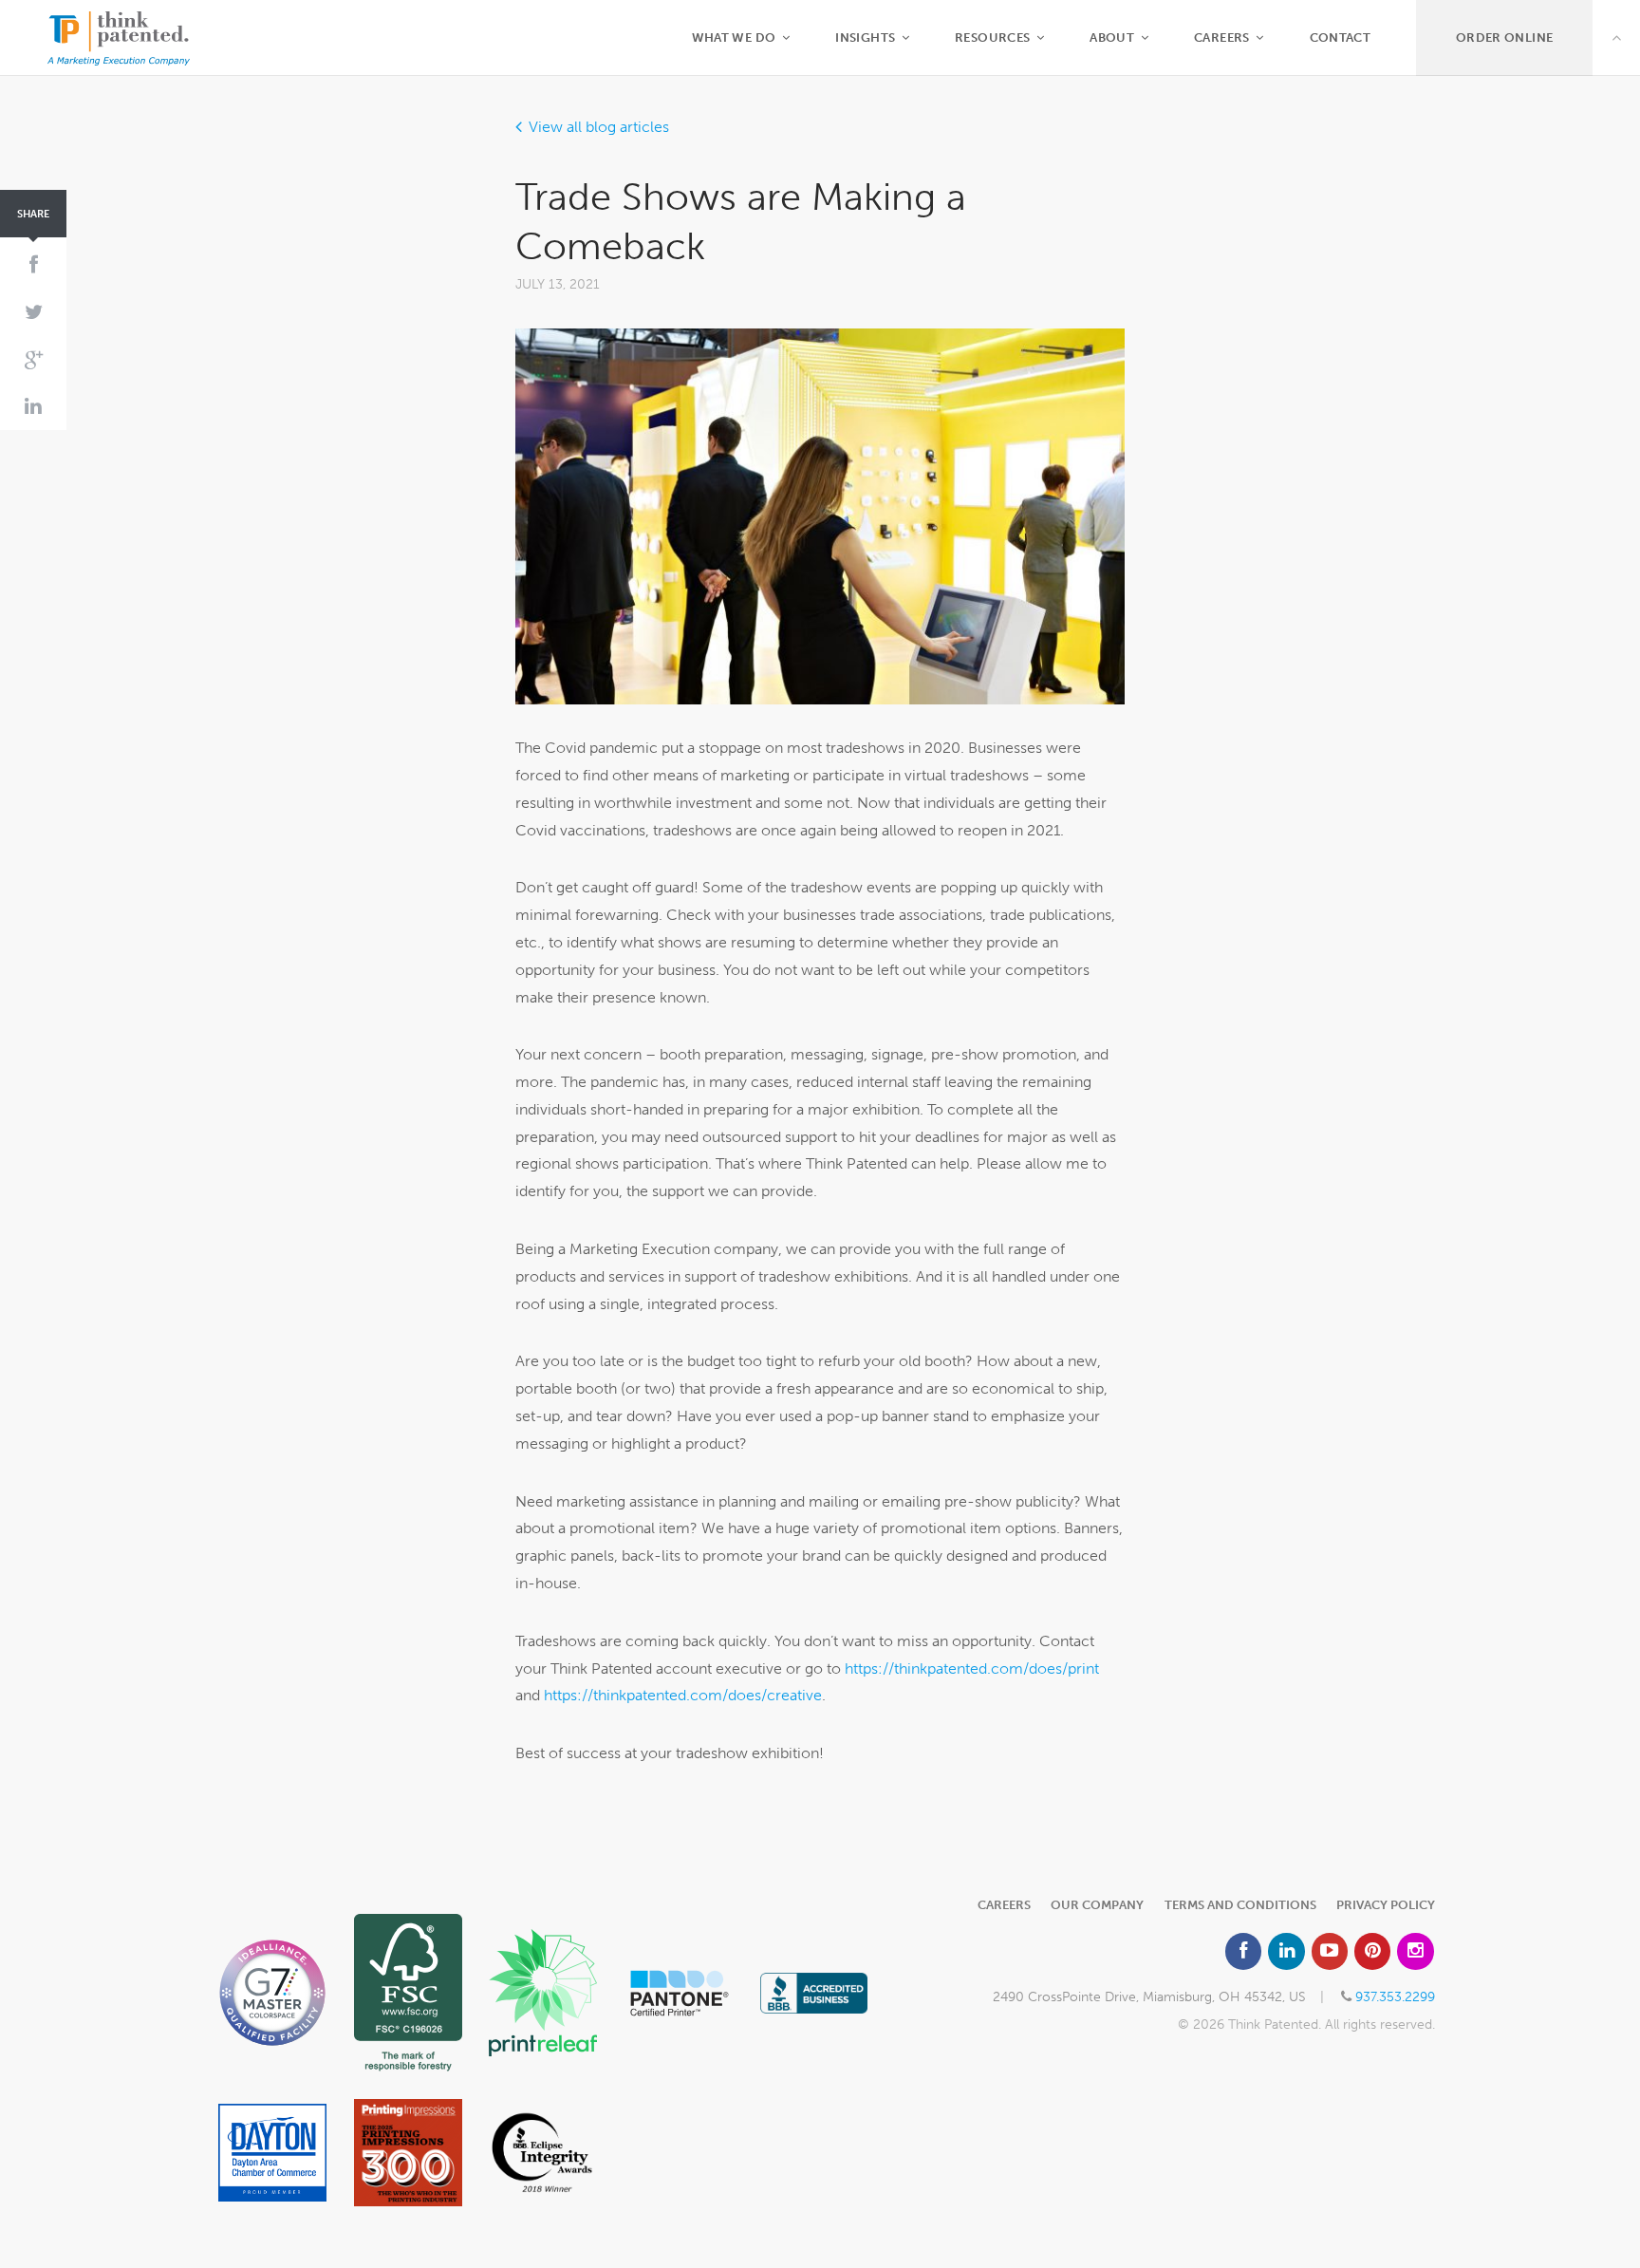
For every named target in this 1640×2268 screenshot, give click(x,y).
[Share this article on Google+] (33, 360)
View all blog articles (599, 127)
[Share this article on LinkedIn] (33, 407)
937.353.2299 (1395, 1996)
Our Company (1097, 1905)
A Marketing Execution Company (119, 38)
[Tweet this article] (33, 313)
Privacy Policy (1386, 1905)
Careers (1004, 1905)
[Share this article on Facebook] (33, 266)
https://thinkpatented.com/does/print (972, 1668)
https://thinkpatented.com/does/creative (683, 1695)
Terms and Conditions (1240, 1905)
